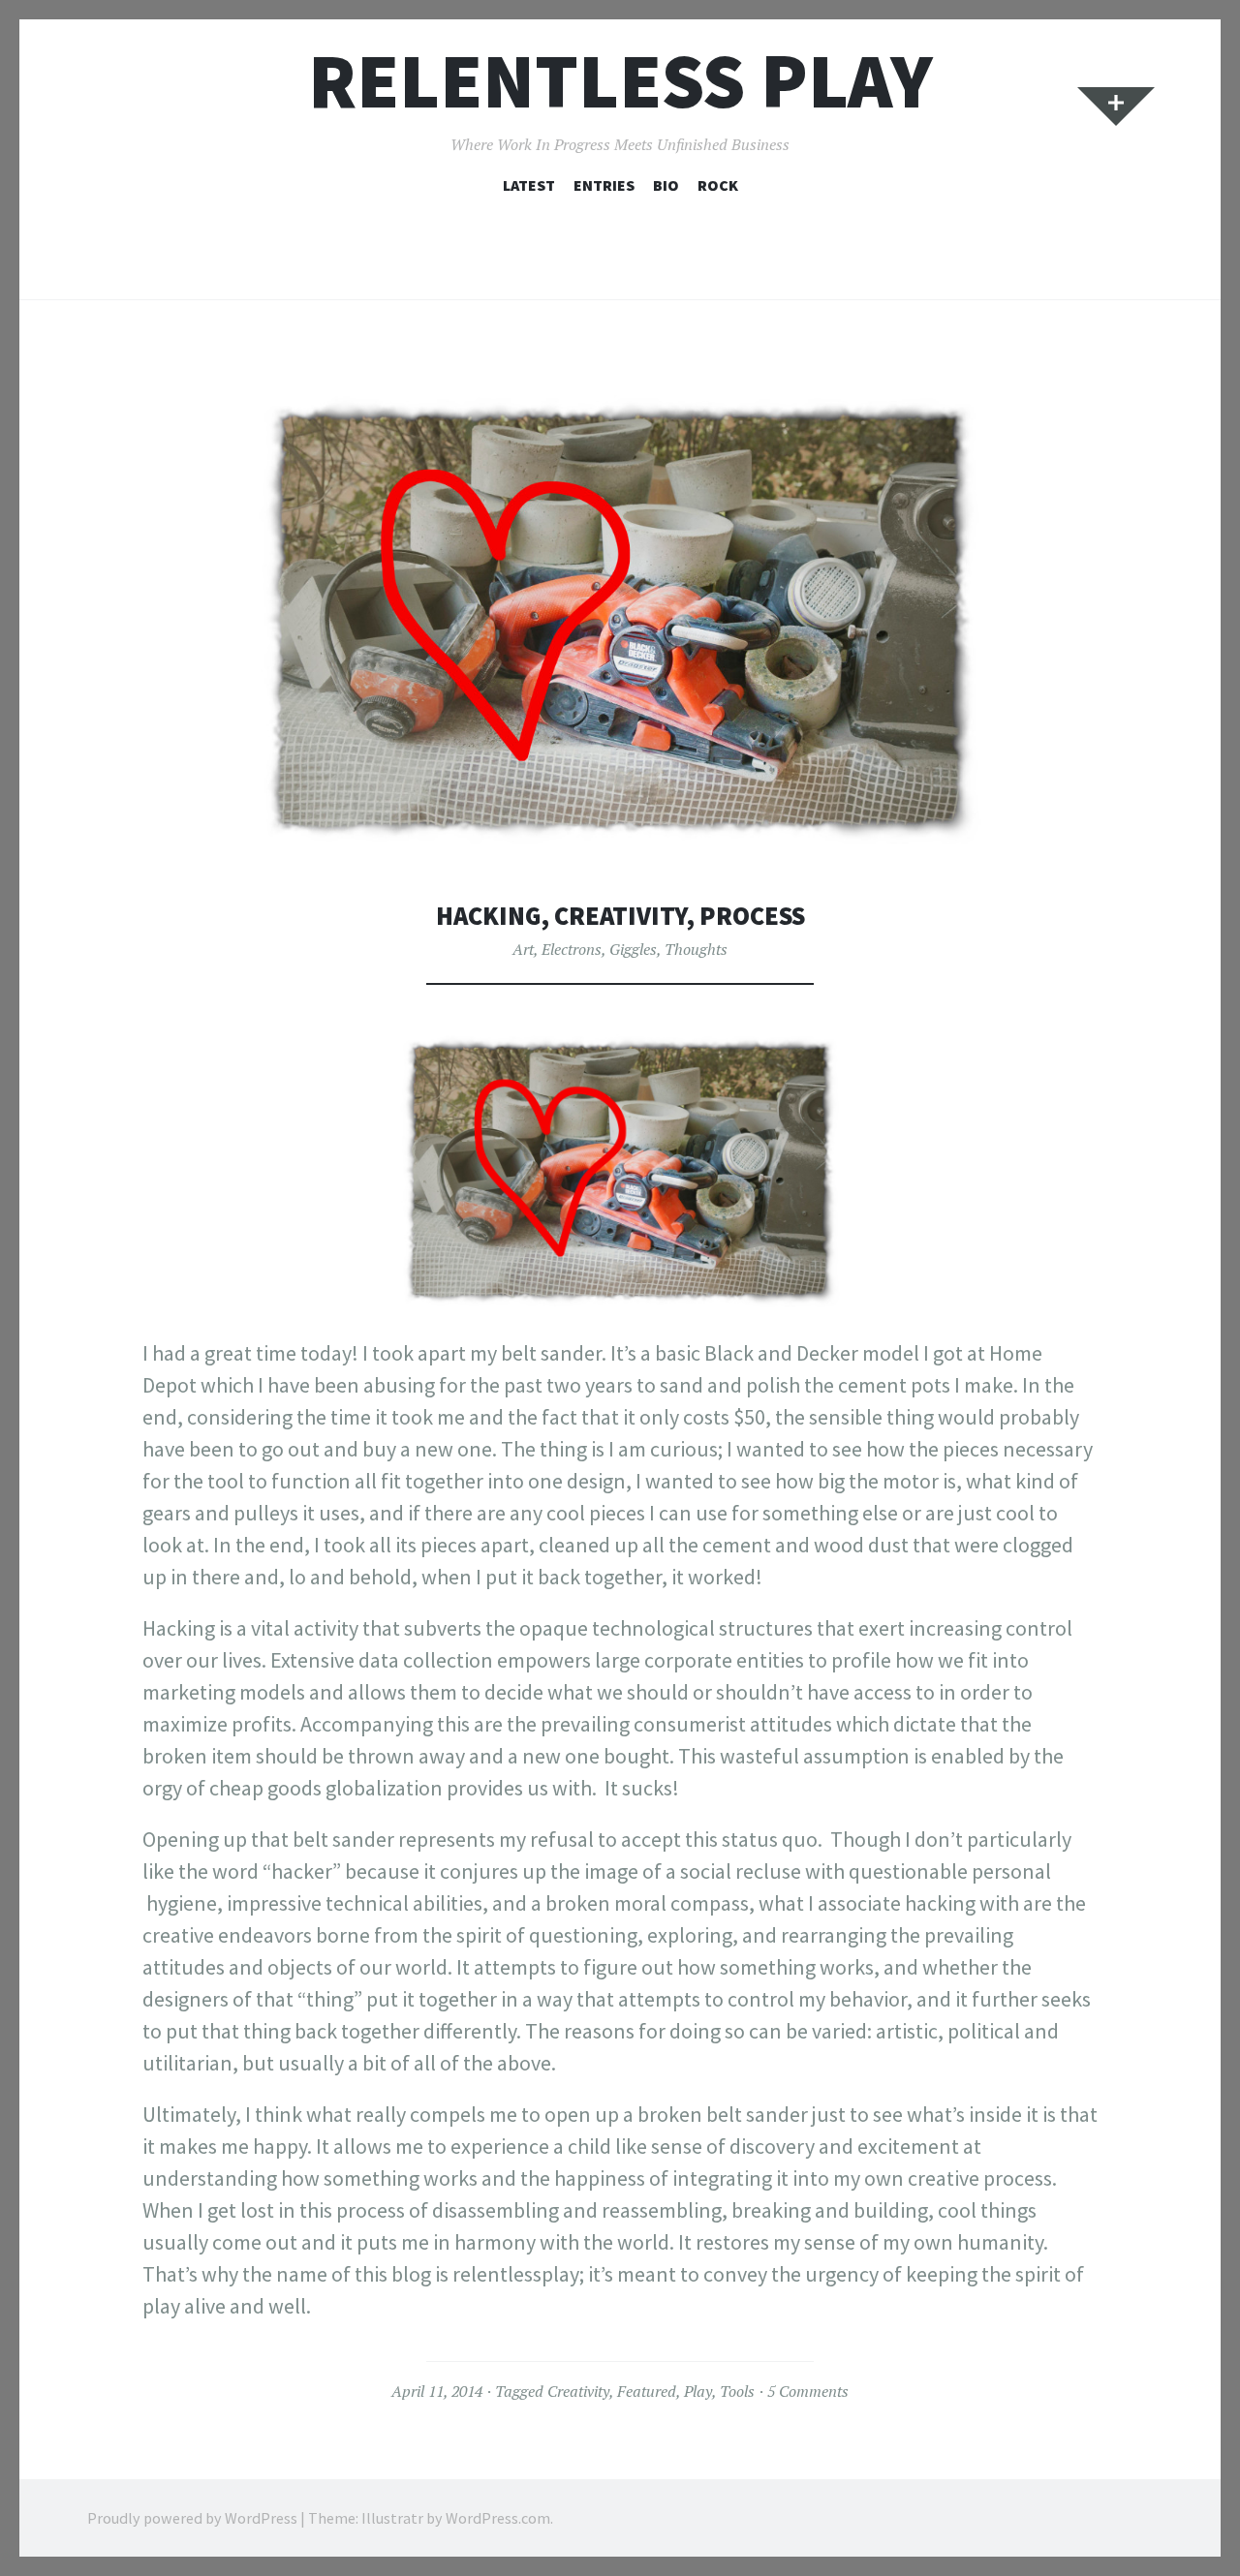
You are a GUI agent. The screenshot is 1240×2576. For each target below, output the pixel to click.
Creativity (578, 2391)
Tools (737, 2391)
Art (523, 949)
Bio (666, 185)
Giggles (633, 949)
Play (698, 2391)
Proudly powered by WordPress (192, 2518)
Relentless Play (620, 81)
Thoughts (696, 949)
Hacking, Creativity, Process (620, 916)
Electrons (572, 949)
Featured (647, 2391)
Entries (604, 185)
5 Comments (808, 2391)
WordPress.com (498, 2518)
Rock (718, 185)
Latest (529, 185)
